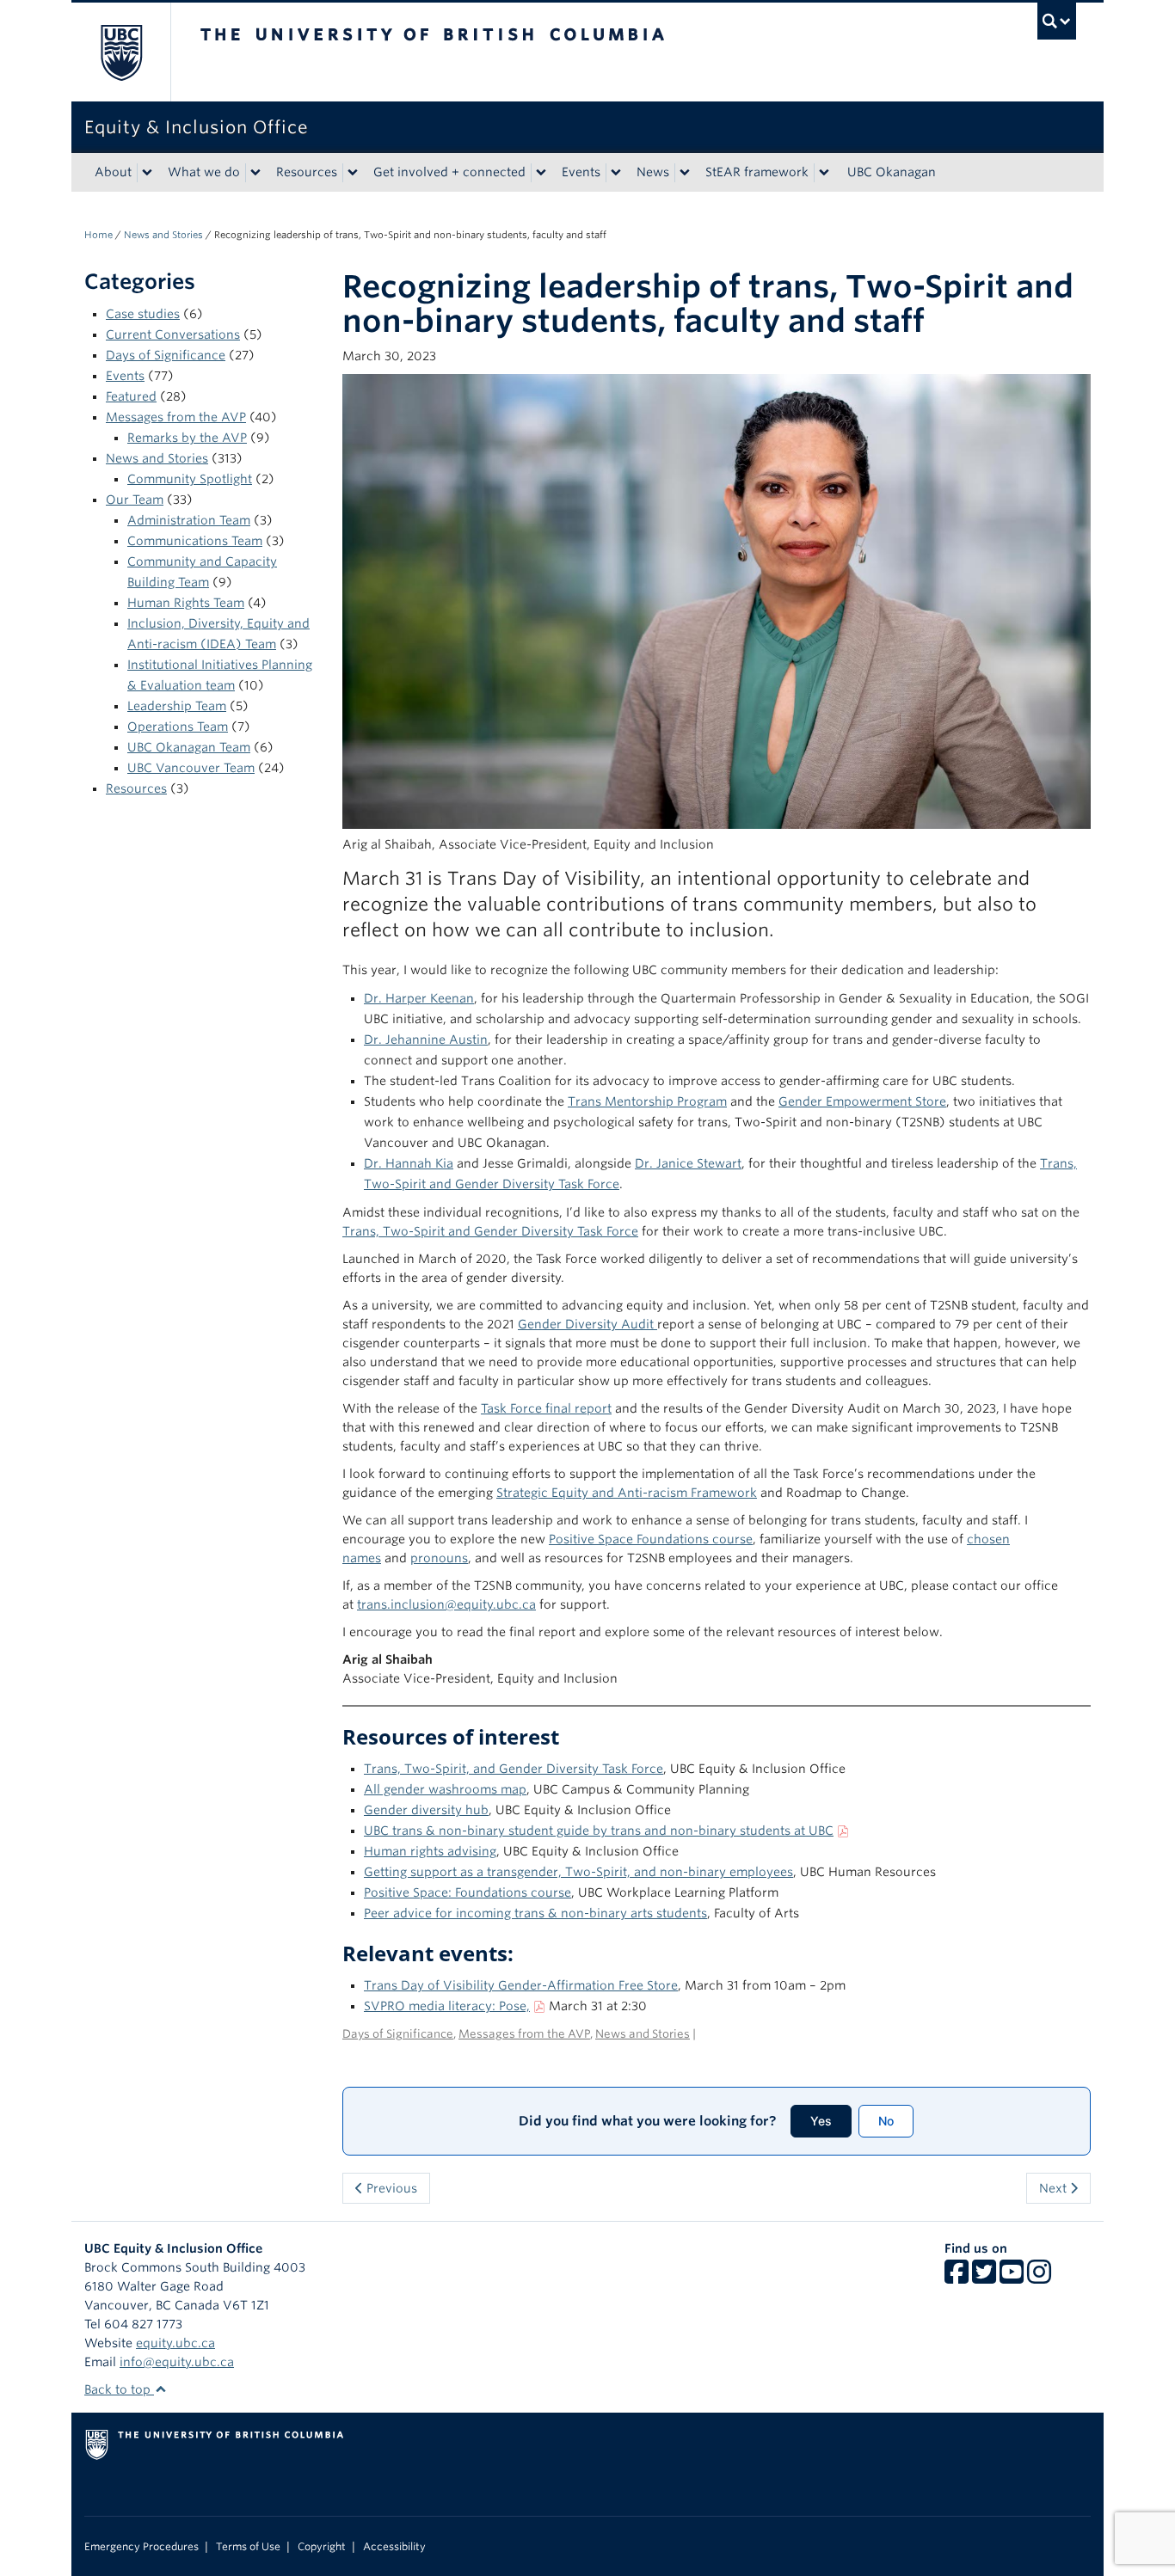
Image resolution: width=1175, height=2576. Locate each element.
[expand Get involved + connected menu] (541, 173)
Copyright (322, 2547)
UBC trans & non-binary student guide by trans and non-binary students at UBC (599, 1831)
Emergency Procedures (141, 2547)
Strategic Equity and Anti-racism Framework (627, 1493)
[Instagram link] (1039, 2278)
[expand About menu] (147, 173)
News (653, 172)
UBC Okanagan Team (189, 747)
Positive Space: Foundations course (468, 1892)
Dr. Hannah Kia (409, 1163)
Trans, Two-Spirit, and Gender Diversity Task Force (514, 1769)
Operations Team (178, 727)
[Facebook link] (957, 2278)
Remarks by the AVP (187, 438)
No (886, 2121)
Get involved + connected (449, 172)
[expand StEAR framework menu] (824, 173)
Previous (390, 2188)
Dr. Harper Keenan (419, 998)
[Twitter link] (984, 2278)
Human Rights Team (186, 603)
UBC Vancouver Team (191, 768)
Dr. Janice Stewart (688, 1163)
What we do (204, 172)
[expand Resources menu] (353, 173)
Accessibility (394, 2547)
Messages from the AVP (176, 417)
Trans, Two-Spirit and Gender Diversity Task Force (490, 1231)
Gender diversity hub (426, 1810)
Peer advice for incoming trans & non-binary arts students (535, 1913)
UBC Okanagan (892, 172)
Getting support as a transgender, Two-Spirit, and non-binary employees (578, 1872)
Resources (307, 172)
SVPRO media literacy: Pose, (447, 2006)
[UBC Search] (1057, 21)
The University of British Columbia (121, 52)
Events (581, 172)
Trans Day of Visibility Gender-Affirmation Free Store (521, 1985)
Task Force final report (546, 1408)
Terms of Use (248, 2547)
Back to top (119, 2389)
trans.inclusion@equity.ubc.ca (446, 1604)
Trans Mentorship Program (647, 1101)
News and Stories (163, 235)
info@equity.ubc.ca (177, 2362)
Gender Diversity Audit (587, 1324)
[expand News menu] (685, 173)
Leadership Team (177, 706)
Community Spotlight (190, 479)
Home (98, 235)
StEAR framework (757, 172)
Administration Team (189, 520)
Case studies (143, 314)
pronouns (439, 1558)
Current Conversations (173, 334)
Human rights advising (430, 1851)
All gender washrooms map (445, 1789)
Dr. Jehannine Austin (426, 1040)
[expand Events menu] (616, 173)
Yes (821, 2121)
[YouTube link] (1012, 2278)
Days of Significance (166, 355)
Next (1055, 2188)
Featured (131, 396)
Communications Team (195, 541)
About (113, 172)
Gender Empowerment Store (862, 1101)
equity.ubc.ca (175, 2343)
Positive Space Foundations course (651, 1539)
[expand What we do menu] (255, 173)
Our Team (135, 500)
